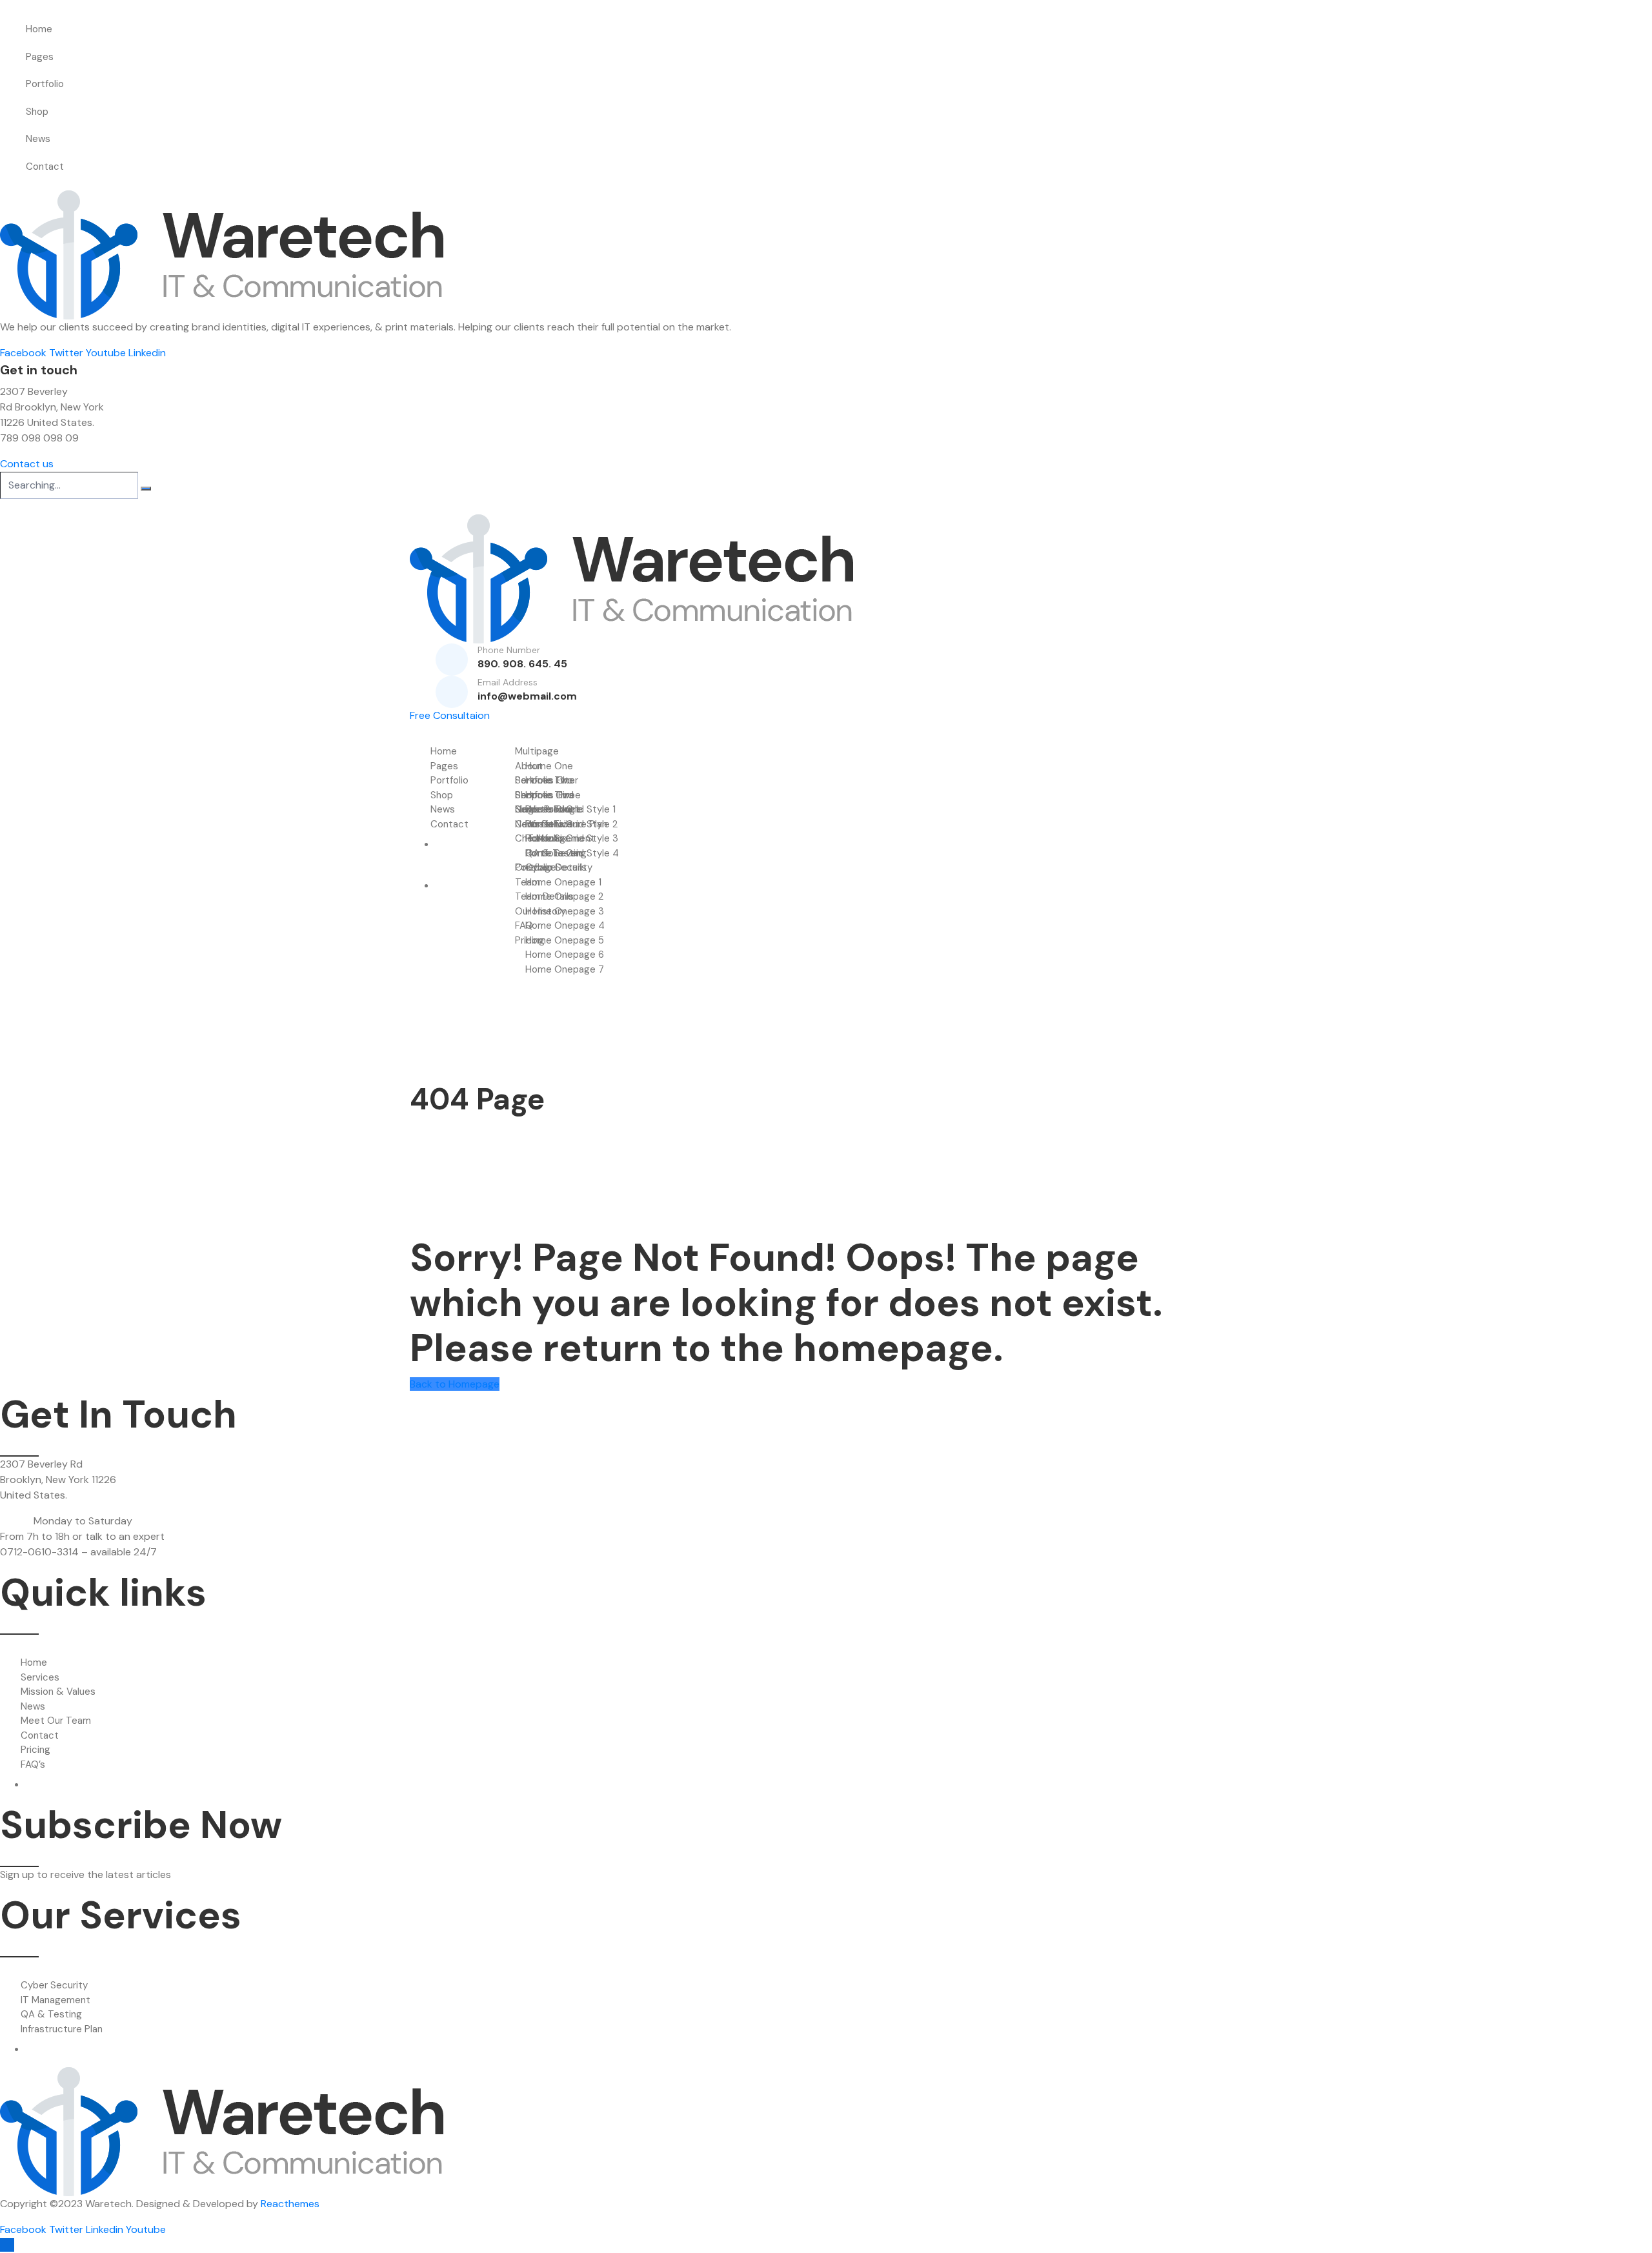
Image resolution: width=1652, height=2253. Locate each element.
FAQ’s (33, 1764)
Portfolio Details (551, 867)
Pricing (35, 1750)
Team (528, 882)
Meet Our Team (56, 1721)
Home (39, 29)
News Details (544, 824)
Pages (40, 57)
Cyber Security (54, 1985)
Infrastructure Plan (62, 2029)
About (529, 766)
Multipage (537, 751)
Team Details (544, 896)
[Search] (146, 489)
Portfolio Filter (547, 780)
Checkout (537, 838)
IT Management (55, 2000)
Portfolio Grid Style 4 (572, 853)
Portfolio (45, 84)
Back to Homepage (455, 1384)
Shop (37, 112)
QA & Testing (51, 2014)
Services (40, 1677)
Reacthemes (290, 2204)
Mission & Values (58, 1692)
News (38, 139)
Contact (45, 167)
